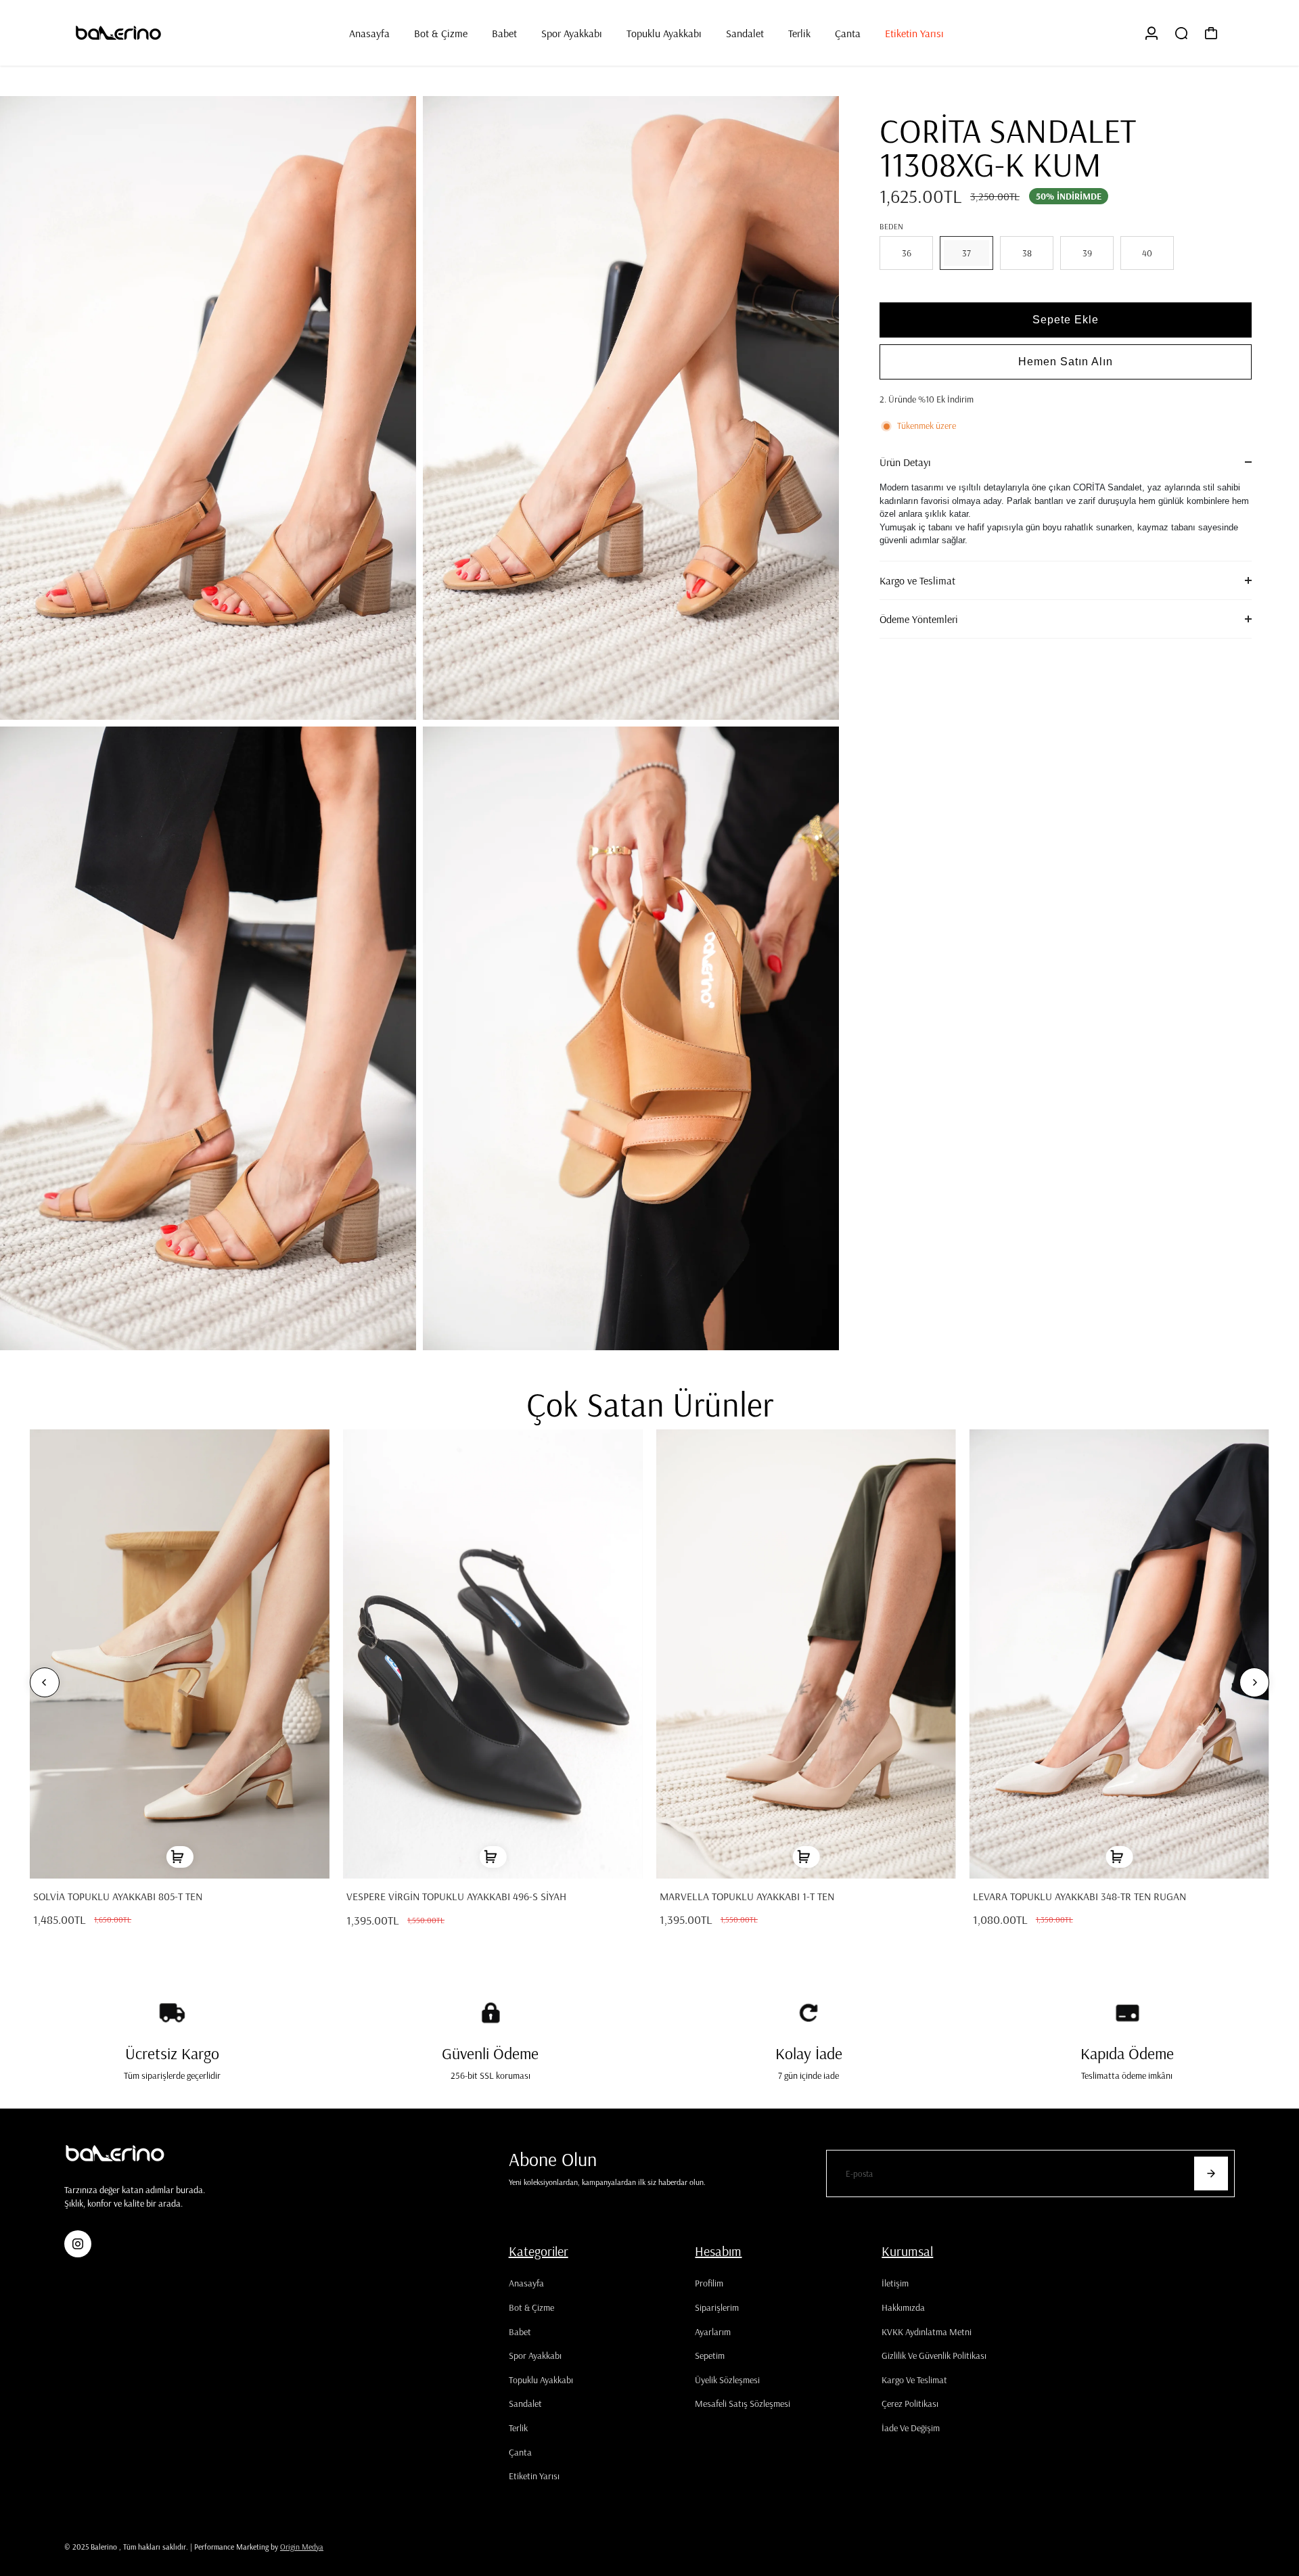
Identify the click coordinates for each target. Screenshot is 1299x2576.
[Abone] (1211, 2173)
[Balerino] (159, 33)
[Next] (1254, 1682)
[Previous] (45, 1682)
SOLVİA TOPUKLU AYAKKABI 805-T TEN (118, 1896)
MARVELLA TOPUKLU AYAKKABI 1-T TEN (747, 1896)
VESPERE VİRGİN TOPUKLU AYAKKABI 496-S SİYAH (456, 1896)
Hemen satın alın (1066, 362)
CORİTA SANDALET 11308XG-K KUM (1008, 147)
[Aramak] (1181, 33)
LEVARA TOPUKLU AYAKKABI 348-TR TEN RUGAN (1079, 1896)
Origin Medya (302, 2547)
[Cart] (1211, 33)
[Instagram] (78, 2244)
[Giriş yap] (1152, 33)
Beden (891, 226)
